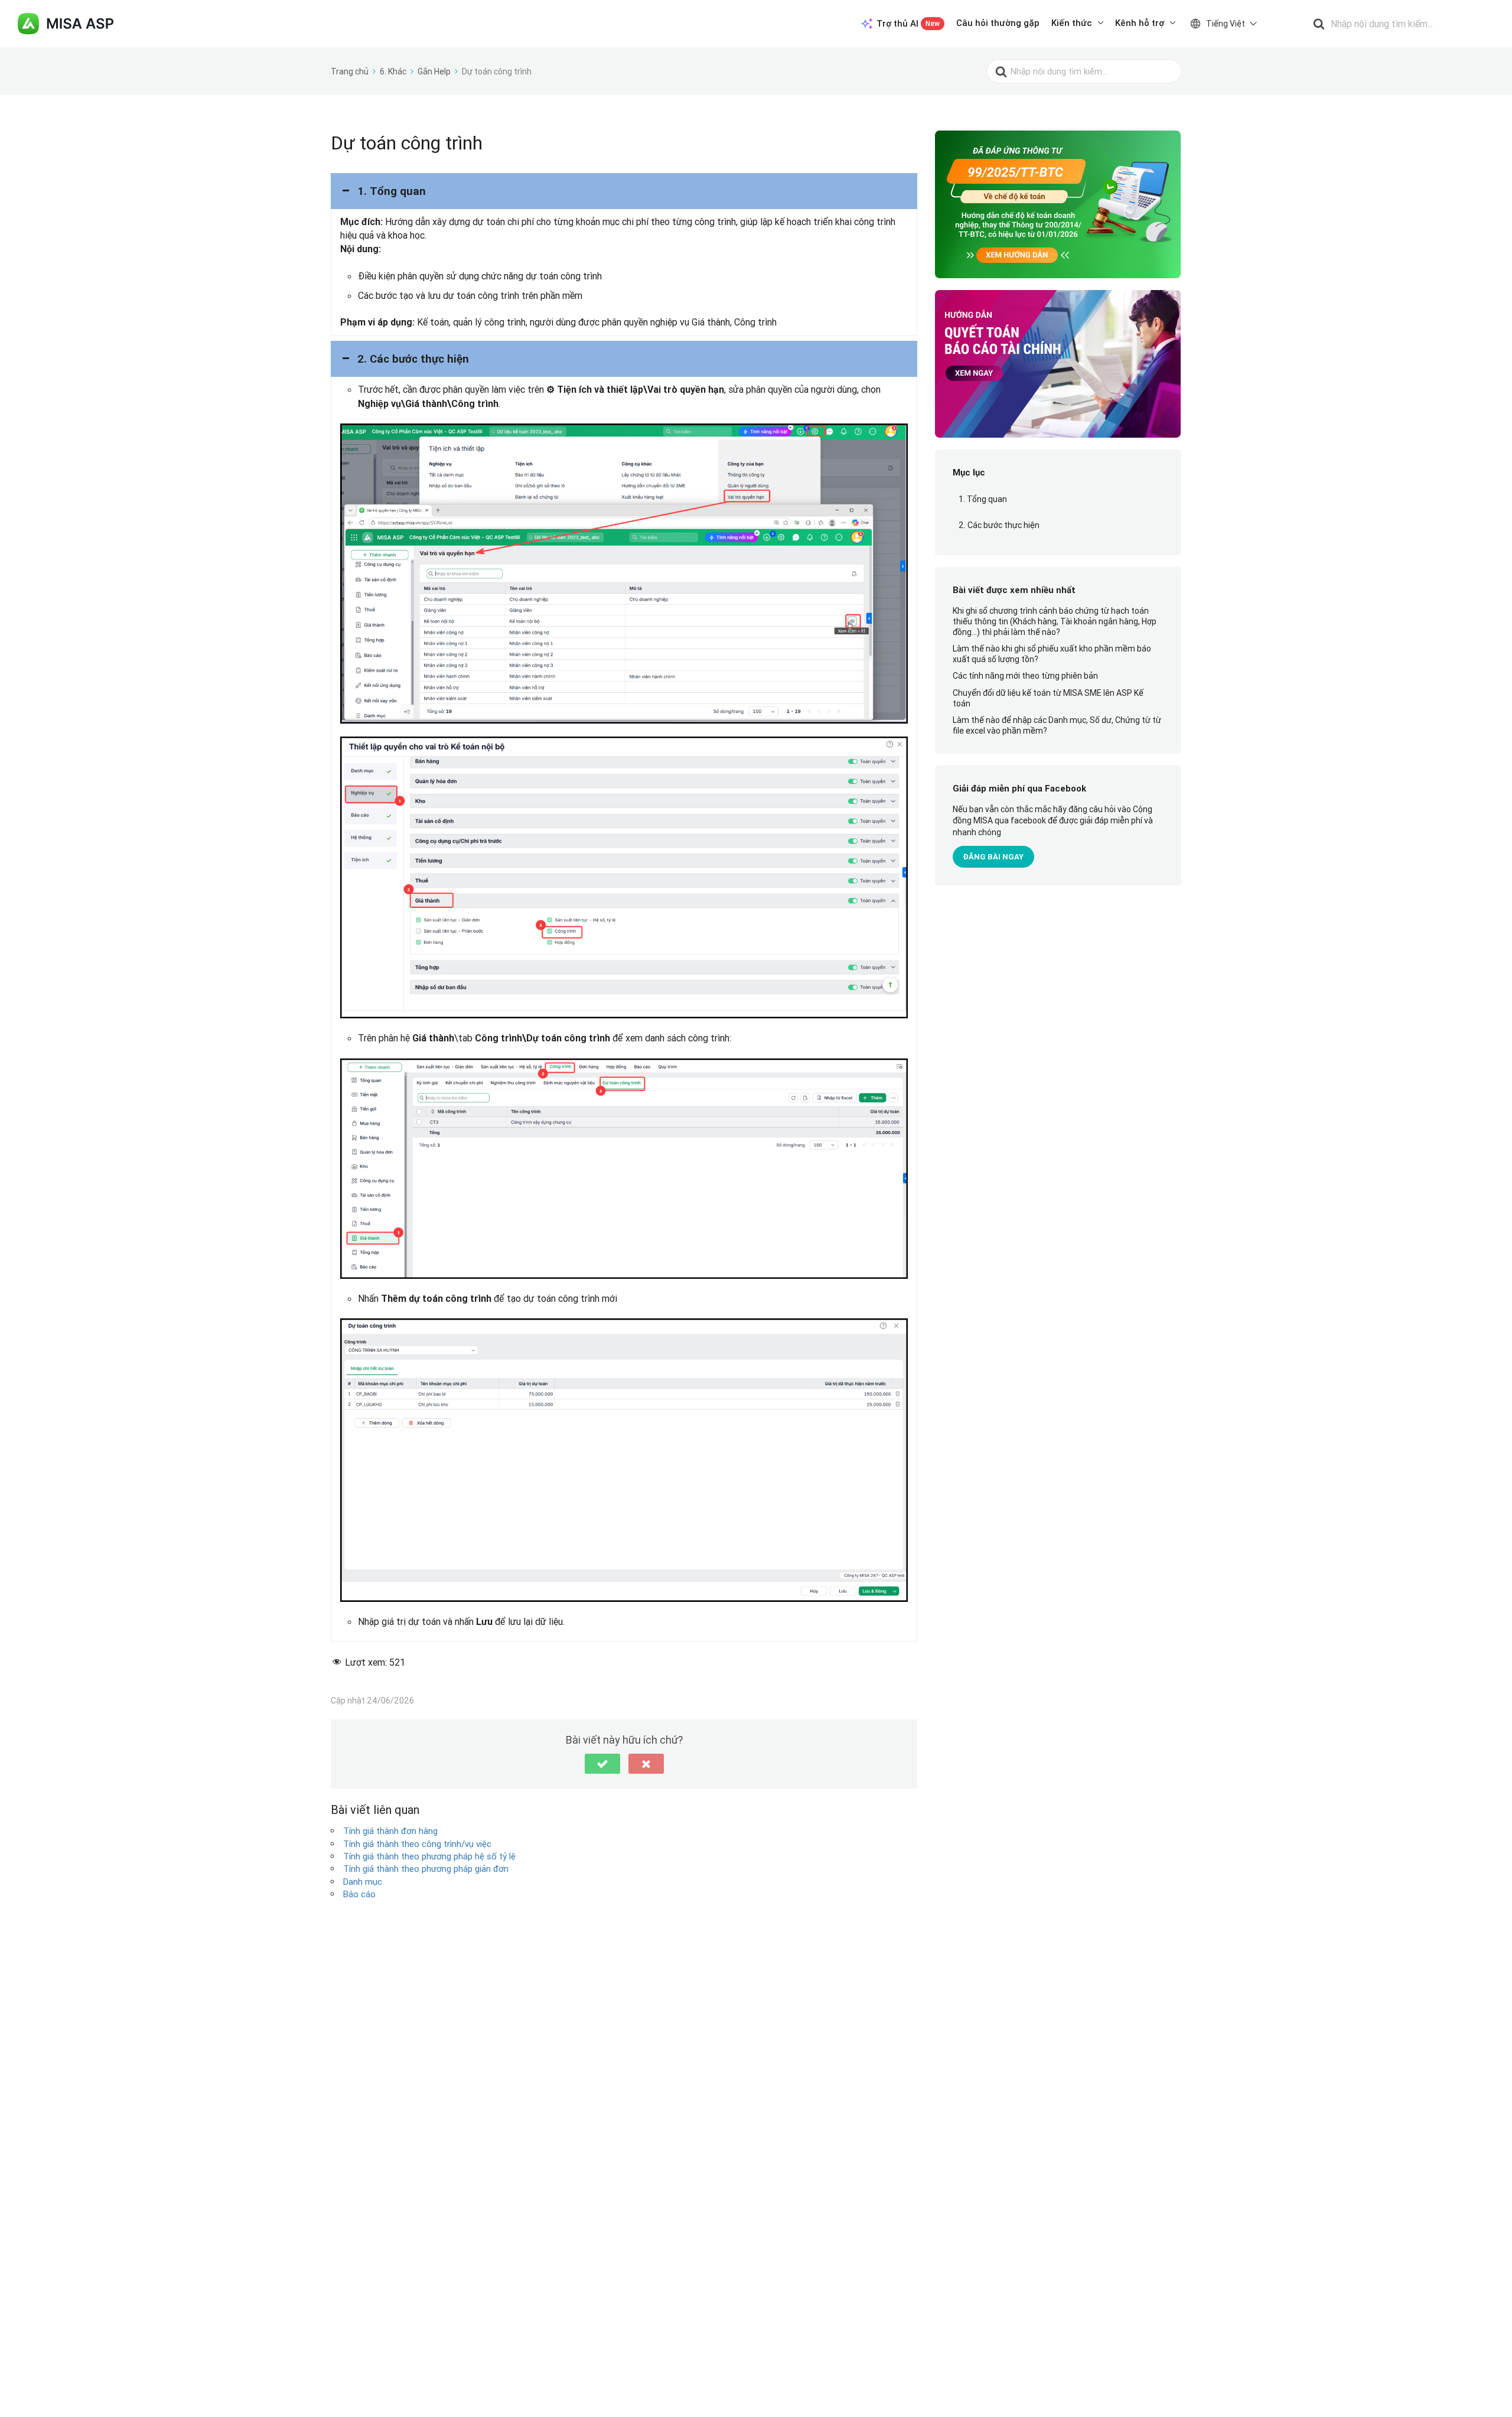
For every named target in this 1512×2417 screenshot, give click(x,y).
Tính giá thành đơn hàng (390, 1831)
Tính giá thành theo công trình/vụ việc (417, 1844)
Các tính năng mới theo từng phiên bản (1025, 676)
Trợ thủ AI (908, 23)
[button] (624, 191)
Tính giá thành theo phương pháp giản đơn (426, 1869)
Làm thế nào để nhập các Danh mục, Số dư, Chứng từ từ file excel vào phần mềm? (1057, 725)
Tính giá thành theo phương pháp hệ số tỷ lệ (429, 1856)
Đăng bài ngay (993, 856)
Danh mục (363, 1882)
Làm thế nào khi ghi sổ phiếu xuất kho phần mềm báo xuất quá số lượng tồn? (1052, 654)
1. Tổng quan (983, 499)
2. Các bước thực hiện (999, 525)
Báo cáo (359, 1894)
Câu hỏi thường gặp (998, 23)
